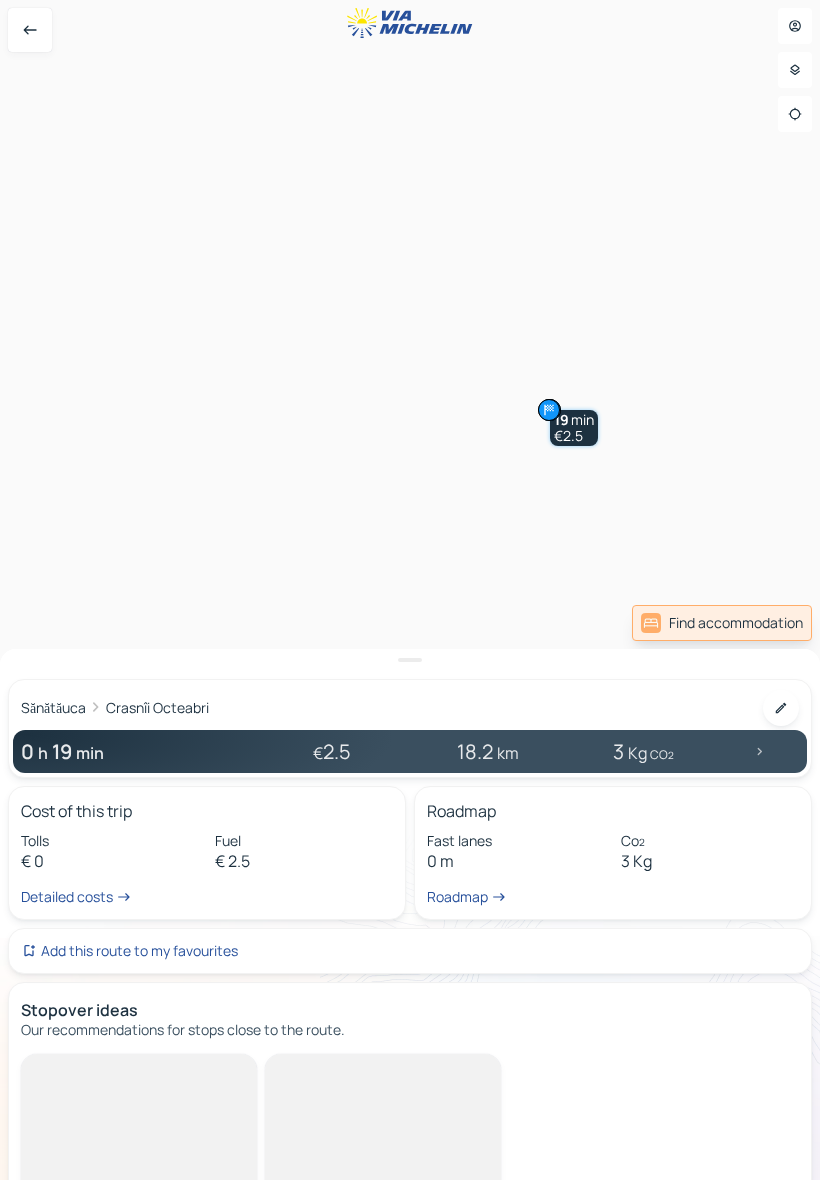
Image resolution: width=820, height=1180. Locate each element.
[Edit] (781, 708)
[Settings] (795, 70)
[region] (410, 590)
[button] (574, 428)
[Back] (30, 30)
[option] (105, 1070)
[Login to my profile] (795, 26)
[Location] (795, 114)
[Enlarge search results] (410, 660)
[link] (722, 623)
